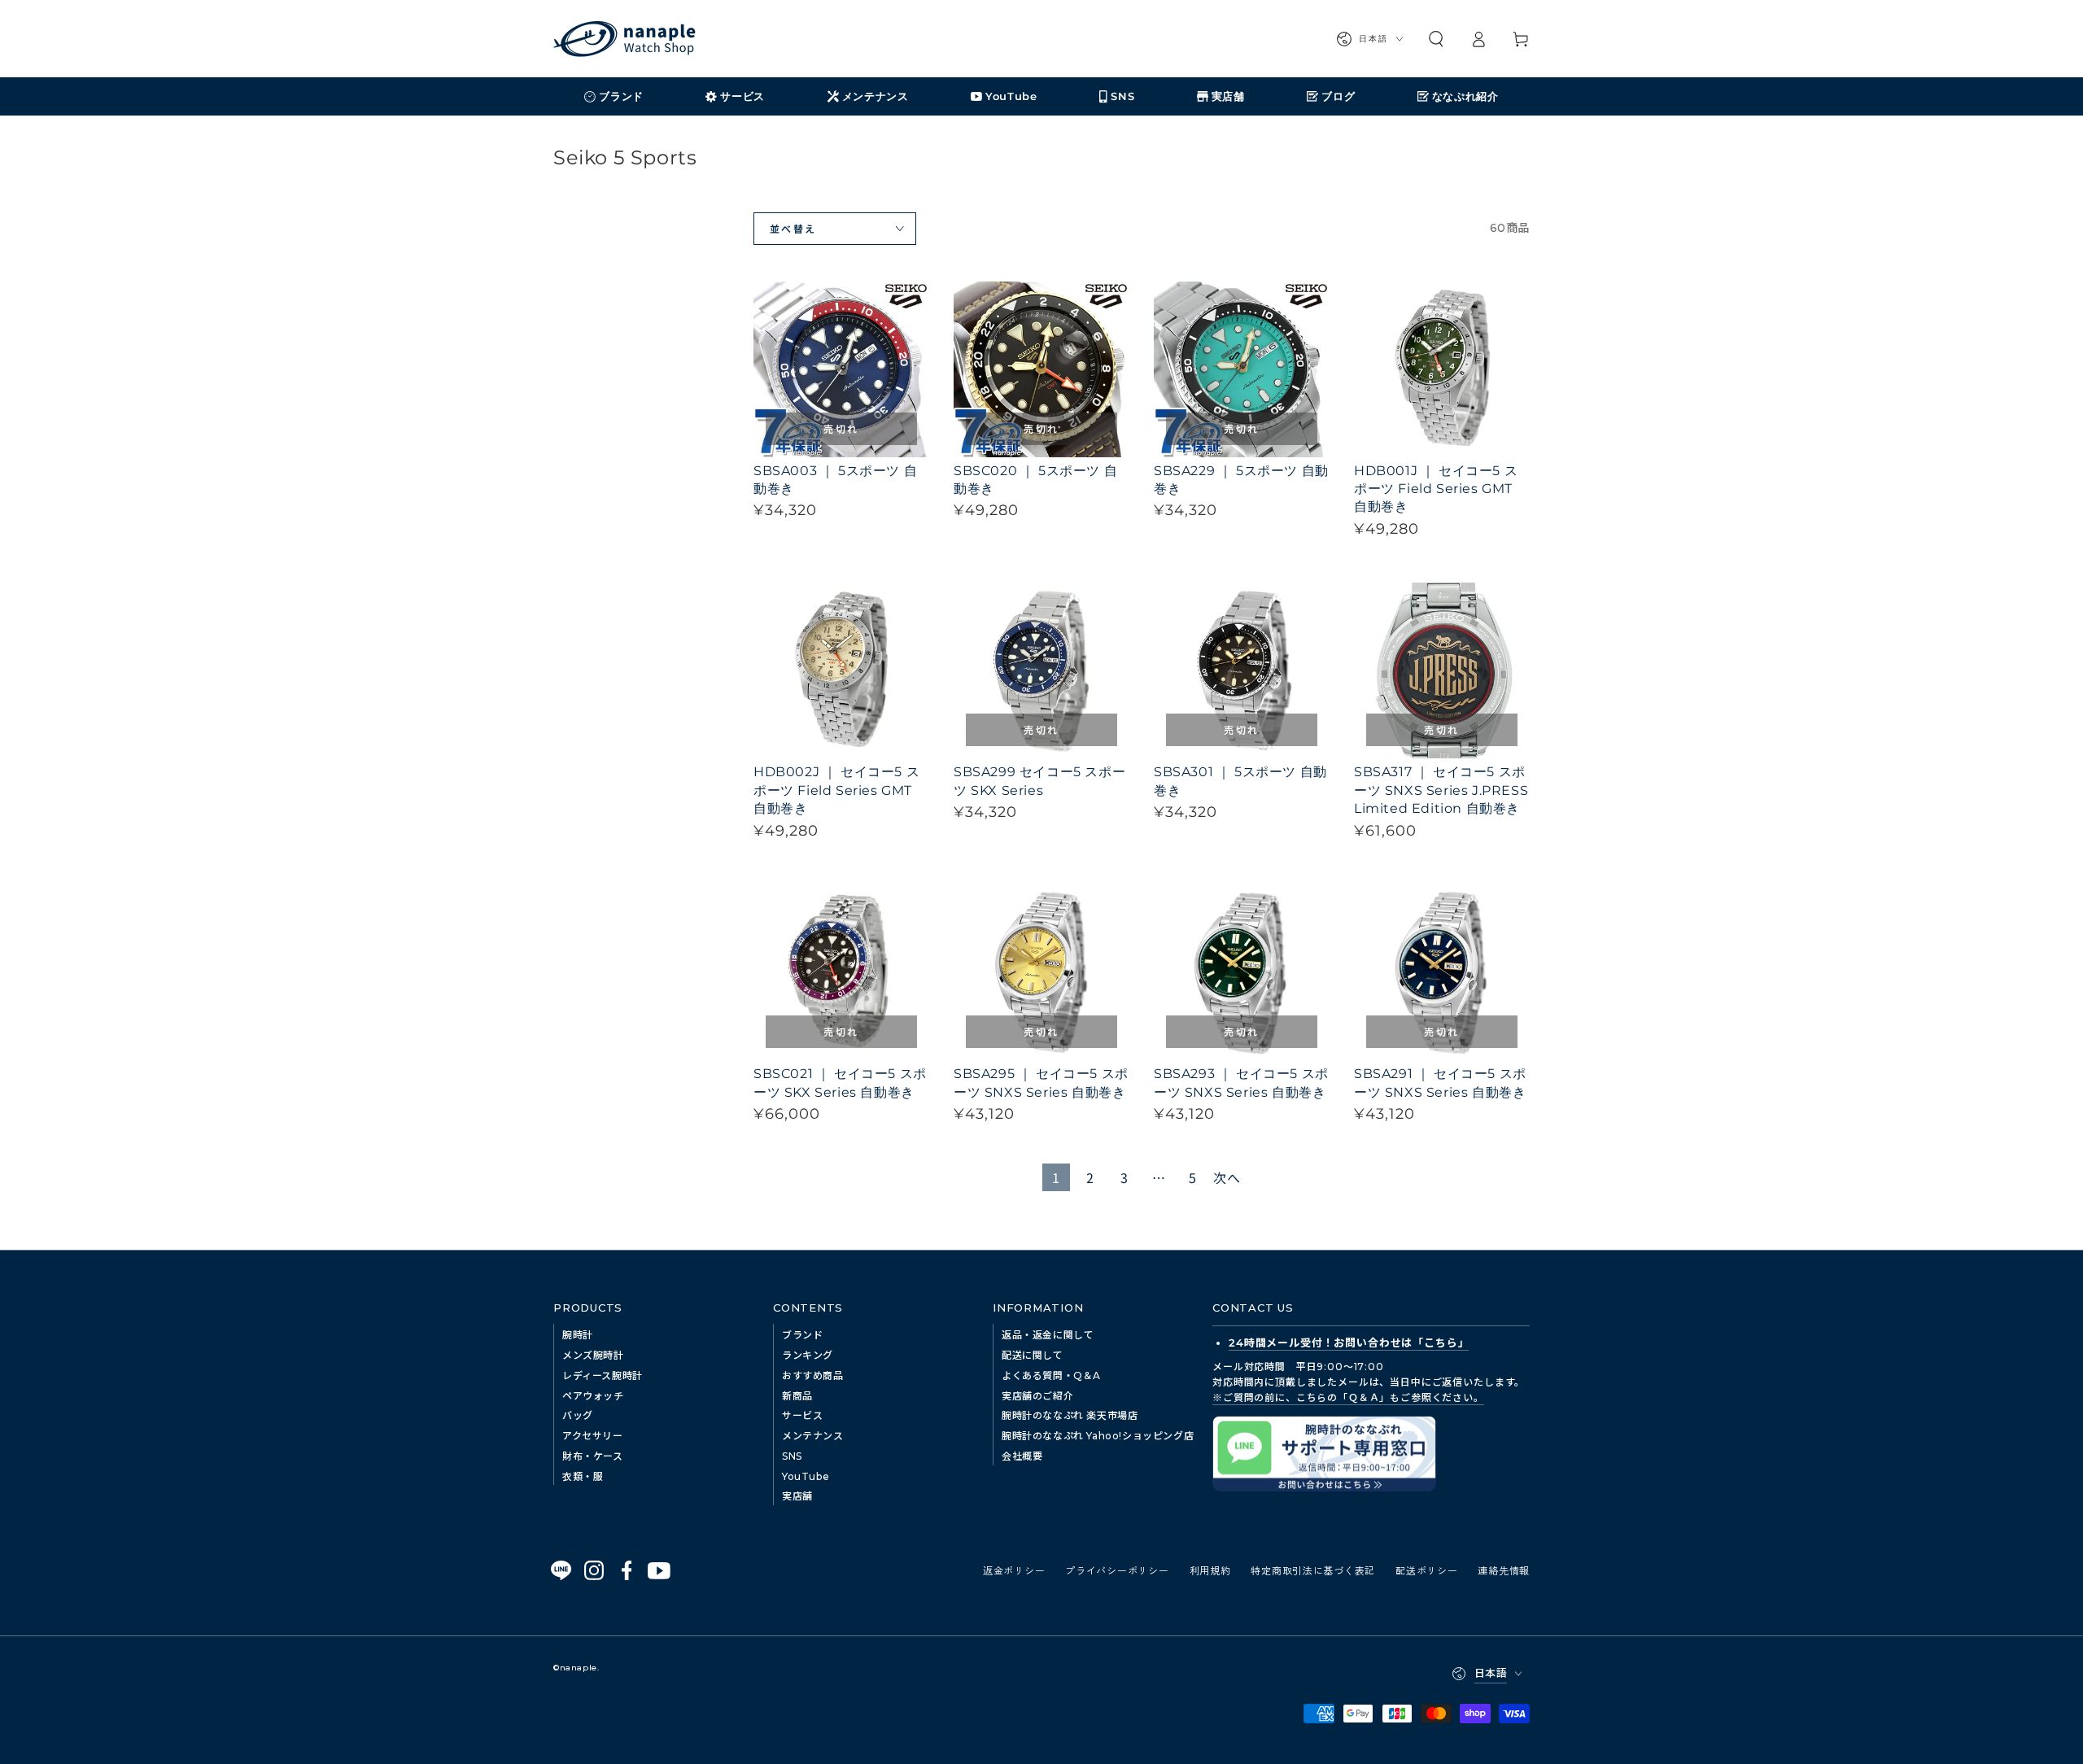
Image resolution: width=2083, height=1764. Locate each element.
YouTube (806, 1476)
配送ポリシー (1426, 1570)
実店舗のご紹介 (1037, 1396)
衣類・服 (583, 1476)
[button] (1436, 39)
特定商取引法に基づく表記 (1313, 1570)
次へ (1227, 1177)
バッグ (578, 1415)
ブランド (802, 1335)
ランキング (808, 1355)
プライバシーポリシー (1117, 1570)
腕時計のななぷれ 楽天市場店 (1070, 1415)
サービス (802, 1415)
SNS (792, 1456)
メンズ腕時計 (593, 1355)
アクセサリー (593, 1436)
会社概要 (1022, 1456)
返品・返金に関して (1048, 1335)
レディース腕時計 (603, 1375)
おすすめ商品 (813, 1375)
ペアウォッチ (593, 1396)
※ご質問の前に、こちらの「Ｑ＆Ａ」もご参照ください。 (1348, 1397)
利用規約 (1210, 1570)
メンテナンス (813, 1436)
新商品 (797, 1396)
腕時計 (578, 1335)
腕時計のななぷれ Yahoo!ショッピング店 (1098, 1436)
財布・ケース (593, 1456)
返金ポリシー (1014, 1570)
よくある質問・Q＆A (1051, 1375)
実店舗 (797, 1496)
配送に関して (1033, 1355)
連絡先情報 (1504, 1570)
